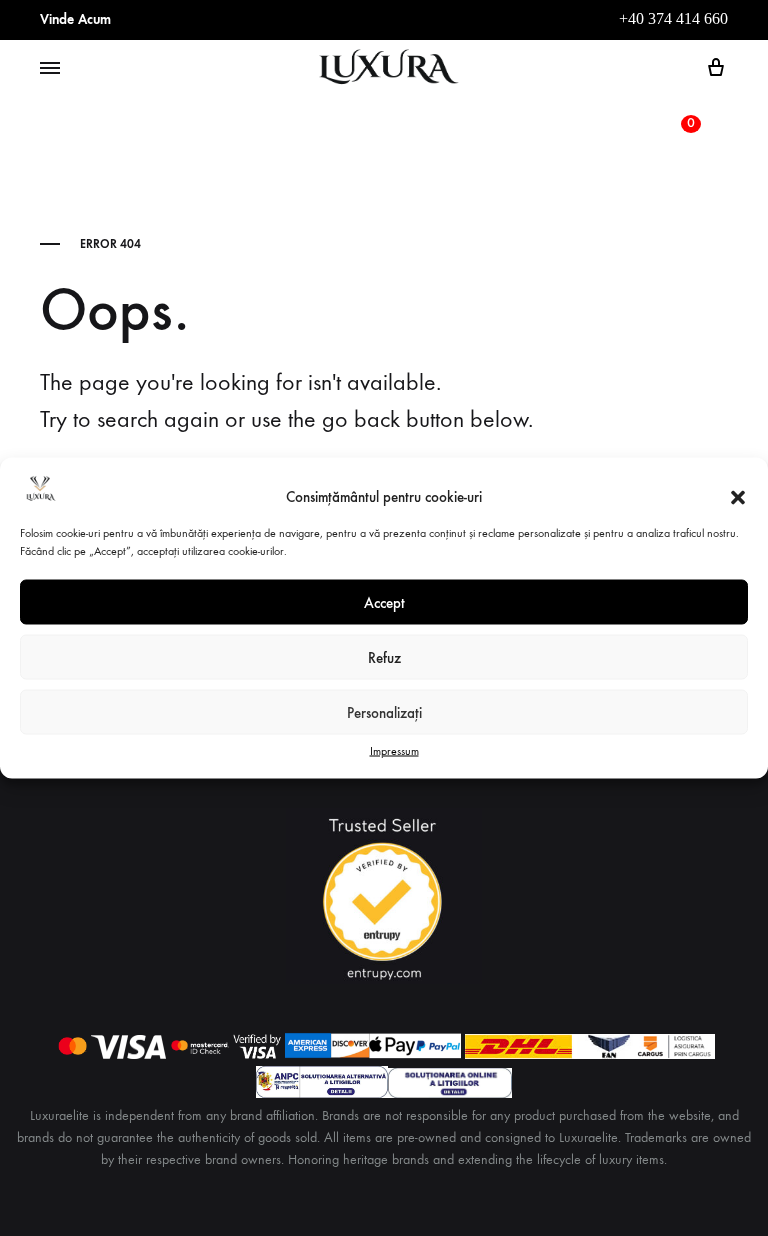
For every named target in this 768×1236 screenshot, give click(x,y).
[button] (738, 497)
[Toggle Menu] (50, 69)
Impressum (394, 751)
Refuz (384, 657)
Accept (384, 602)
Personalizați (384, 712)
